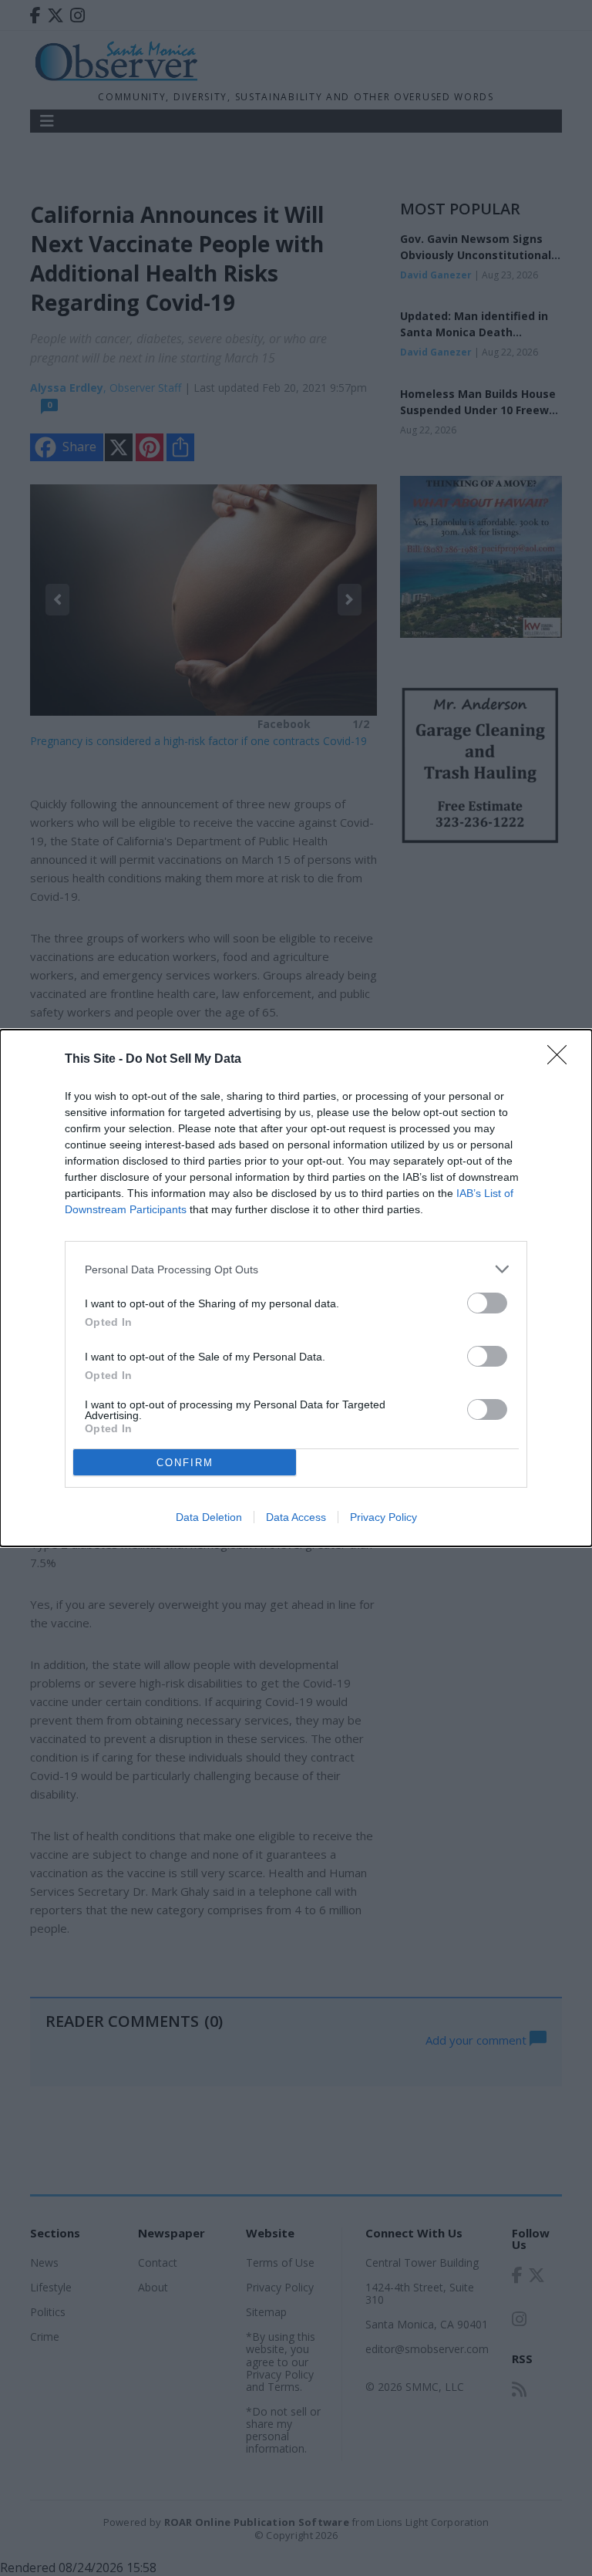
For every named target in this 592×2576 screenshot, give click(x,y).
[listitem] (296, 1269)
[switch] (487, 1303)
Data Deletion (209, 1517)
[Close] (562, 1060)
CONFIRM (185, 1463)
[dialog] (296, 1288)
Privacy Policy (383, 1517)
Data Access (296, 1517)
